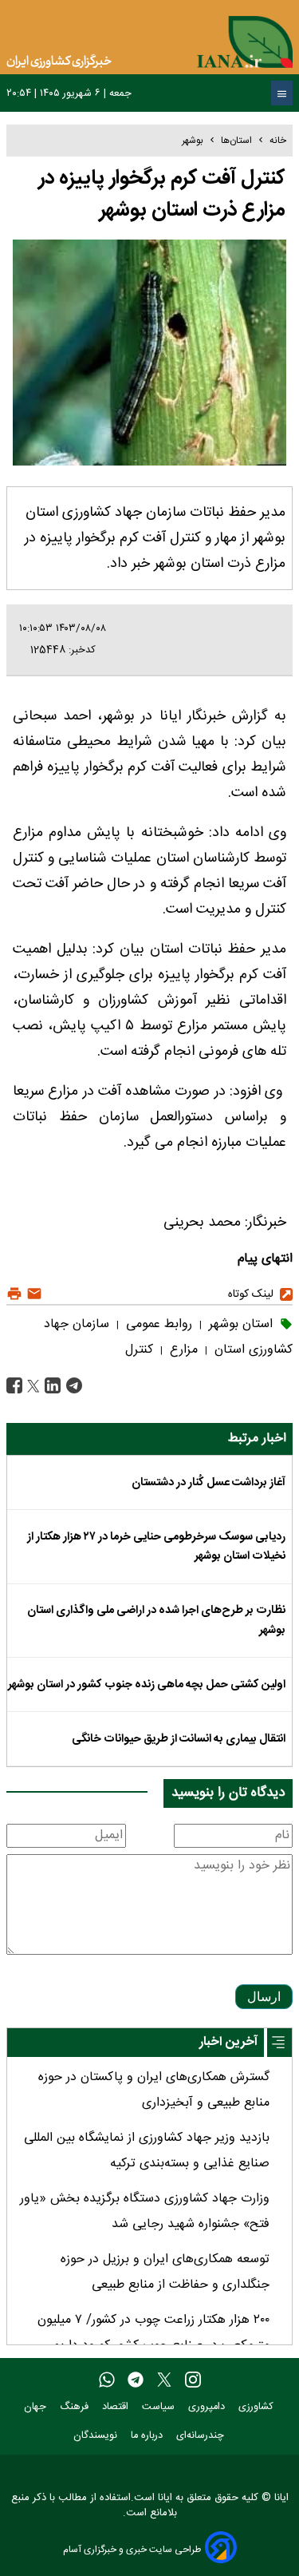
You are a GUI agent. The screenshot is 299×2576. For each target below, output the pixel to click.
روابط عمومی (157, 1324)
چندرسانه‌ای (202, 2436)
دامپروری (208, 2407)
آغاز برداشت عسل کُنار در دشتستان (209, 1483)
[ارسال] (32, 1294)
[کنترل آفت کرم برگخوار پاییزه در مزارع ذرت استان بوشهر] (72, 1387)
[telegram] (136, 2381)
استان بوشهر (239, 1324)
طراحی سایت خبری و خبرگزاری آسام (132, 2549)
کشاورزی (258, 2407)
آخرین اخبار (228, 2042)
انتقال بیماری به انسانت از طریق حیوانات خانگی (179, 1739)
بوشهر (193, 141)
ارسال (264, 1997)
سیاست (160, 2407)
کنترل (139, 1350)
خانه (278, 141)
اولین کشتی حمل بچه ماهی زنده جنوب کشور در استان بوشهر (147, 1685)
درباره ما (148, 2436)
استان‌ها (236, 141)
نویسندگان (97, 2436)
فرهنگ (76, 2407)
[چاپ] (14, 1294)
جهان (37, 2407)
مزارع (182, 1350)
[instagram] (193, 2381)
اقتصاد (117, 2407)
